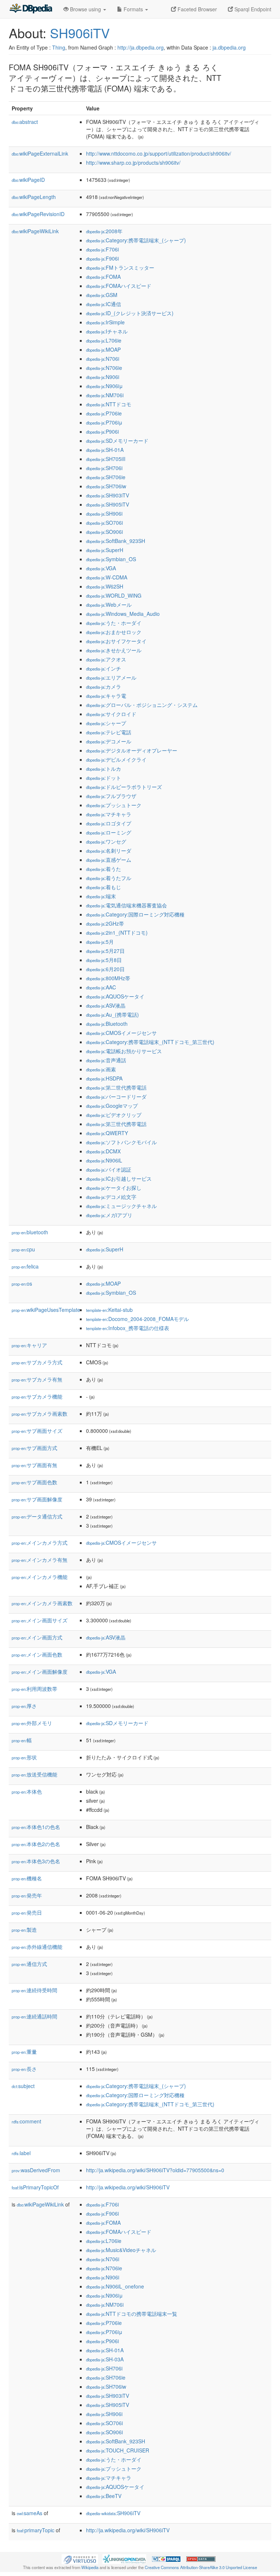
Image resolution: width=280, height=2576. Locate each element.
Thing (59, 47)
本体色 (27, 1791)
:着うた (104, 869)
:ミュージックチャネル (121, 1206)
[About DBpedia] (31, 9)
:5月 (100, 942)
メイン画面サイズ (40, 1620)
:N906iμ (104, 386)
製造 (24, 1930)
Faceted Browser (197, 9)
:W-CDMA (107, 577)
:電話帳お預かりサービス (124, 1051)
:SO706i (104, 523)
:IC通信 (104, 304)
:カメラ (104, 687)
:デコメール (109, 741)
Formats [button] (133, 9)
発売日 (27, 1912)
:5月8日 (104, 960)
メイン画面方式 (37, 1637)
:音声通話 (106, 1060)
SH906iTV (80, 33)
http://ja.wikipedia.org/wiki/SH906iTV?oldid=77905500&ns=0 (155, 2170)
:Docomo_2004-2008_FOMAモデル (137, 1319)
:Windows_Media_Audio (123, 614)
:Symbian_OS (111, 559)
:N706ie (104, 368)
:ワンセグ (106, 841)
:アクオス (106, 659)
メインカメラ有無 (40, 1560)
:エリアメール (111, 677)
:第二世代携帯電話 (116, 1087)
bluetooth (30, 1232)
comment (26, 2121)
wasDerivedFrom (36, 2170)
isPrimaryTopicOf (35, 2187)
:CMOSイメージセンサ (121, 1033)
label (21, 2153)
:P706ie (104, 413)
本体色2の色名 (36, 1844)
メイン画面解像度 (40, 1672)
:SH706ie (106, 477)
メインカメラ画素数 (42, 1603)
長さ (24, 2069)
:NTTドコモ (109, 404)
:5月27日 (105, 951)
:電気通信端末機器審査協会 (127, 905)
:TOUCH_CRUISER (118, 2450)
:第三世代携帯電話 (116, 1124)
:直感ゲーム (109, 860)
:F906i (102, 258)
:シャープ (106, 723)
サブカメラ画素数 (40, 1414)
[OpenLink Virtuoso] (80, 2558)
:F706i (102, 249)
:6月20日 (105, 969)
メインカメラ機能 (40, 1577)
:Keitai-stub (109, 1310)
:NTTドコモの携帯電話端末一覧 (132, 2314)
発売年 (27, 1895)
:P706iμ (104, 422)
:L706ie (104, 340)
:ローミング (109, 832)
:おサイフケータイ (116, 641)
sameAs (30, 2513)
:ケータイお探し (114, 1188)
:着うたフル (109, 878)
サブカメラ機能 (37, 1396)
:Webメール (109, 605)
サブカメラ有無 (37, 1379)
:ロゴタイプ (109, 823)
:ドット (104, 778)
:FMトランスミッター (120, 267)
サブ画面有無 (34, 1465)
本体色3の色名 (36, 1861)
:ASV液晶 (106, 1005)
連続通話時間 (34, 2016)
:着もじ (104, 887)
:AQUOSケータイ (115, 996)
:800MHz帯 (108, 978)
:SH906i (104, 513)
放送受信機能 (34, 1774)
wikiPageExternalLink (40, 153)
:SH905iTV (108, 504)
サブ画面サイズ (37, 1431)
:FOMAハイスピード (119, 286)
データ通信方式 (37, 1516)
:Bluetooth (107, 1024)
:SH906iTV (113, 2513)
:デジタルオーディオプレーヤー (132, 750)
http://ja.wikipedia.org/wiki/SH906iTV (128, 2187)
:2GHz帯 (105, 923)
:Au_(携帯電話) (112, 1015)
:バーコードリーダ (116, 1097)
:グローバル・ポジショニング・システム (142, 705)
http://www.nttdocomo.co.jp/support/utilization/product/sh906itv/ (159, 153)
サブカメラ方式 (37, 1362)
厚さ (24, 1706)
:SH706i (104, 468)
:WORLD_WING (114, 595)
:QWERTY (107, 1133)
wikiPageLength (34, 197)
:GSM (102, 295)
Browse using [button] (85, 9)
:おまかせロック (114, 632)
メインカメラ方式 (40, 1543)
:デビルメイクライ (116, 759)
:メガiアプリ (109, 1215)
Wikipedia (90, 2567)
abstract (25, 122)
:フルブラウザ (111, 796)
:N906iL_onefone (115, 2286)
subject (23, 2086)
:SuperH (105, 550)
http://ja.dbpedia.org (141, 47)
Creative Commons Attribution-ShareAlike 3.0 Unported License (201, 2567)
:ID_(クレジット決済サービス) (130, 313)
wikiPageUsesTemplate (46, 1310)
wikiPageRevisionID (38, 214)
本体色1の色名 (36, 1827)
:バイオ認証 (109, 1169)
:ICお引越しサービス (119, 1178)
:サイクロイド (111, 714)
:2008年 (104, 231)
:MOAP (103, 349)
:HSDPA (104, 1078)
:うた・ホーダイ (114, 623)
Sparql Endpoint (252, 9)
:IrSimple (105, 322)
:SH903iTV (108, 495)
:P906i (102, 431)
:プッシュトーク (114, 805)
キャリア (29, 1345)
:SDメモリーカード (117, 441)
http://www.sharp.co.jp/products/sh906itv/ (133, 163)
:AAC (101, 987)
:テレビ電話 (109, 732)
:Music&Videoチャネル (121, 2250)
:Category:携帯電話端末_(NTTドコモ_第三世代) (150, 1042)
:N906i (103, 377)
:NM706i (105, 395)
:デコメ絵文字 (111, 1197)
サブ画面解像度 (37, 1499)
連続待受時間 (34, 1990)
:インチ (104, 668)
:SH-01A (105, 450)
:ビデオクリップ (114, 1115)
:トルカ (104, 769)
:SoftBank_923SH (116, 541)
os (22, 1283)
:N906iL (104, 1160)
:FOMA (103, 277)
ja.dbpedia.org (229, 47)
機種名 (27, 1878)
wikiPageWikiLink (35, 231)
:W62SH (105, 586)
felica (25, 1266)
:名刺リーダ (109, 851)
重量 (24, 2052)
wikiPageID (28, 180)
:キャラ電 (106, 696)
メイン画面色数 (37, 1654)
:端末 (101, 896)
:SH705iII (106, 459)
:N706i (103, 359)
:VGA (101, 568)
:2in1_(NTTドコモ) (117, 933)
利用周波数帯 (34, 1689)
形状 (24, 1757)
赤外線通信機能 (37, 1947)
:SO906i (104, 532)
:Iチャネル (107, 331)
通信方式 (29, 1964)
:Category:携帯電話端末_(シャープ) (136, 240)
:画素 (101, 1069)
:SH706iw (106, 486)
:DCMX (103, 1151)
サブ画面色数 (34, 1482)
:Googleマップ (112, 1106)
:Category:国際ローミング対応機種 (135, 914)
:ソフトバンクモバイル (121, 1142)
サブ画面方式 (34, 1448)
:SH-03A (105, 2359)
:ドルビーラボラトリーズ (124, 787)
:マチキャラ (109, 814)
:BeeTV (104, 2496)
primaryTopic (36, 2530)
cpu (23, 1249)
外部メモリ (32, 1723)
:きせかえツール (114, 650)
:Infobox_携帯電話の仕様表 (128, 1328)
